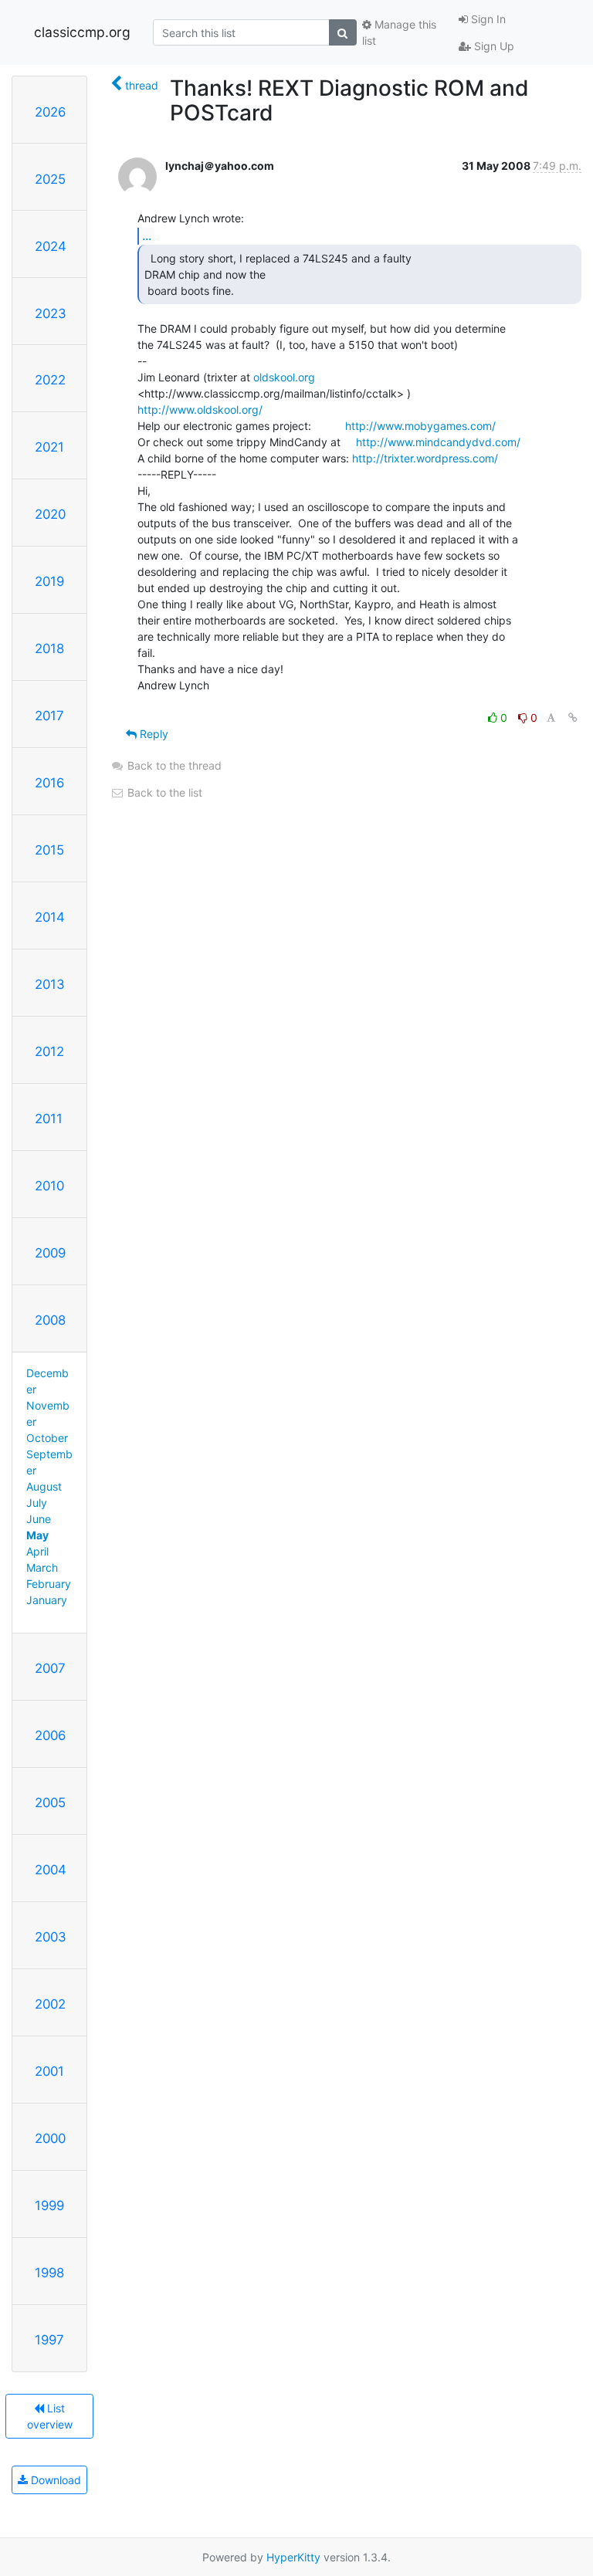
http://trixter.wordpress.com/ (425, 458)
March (42, 1567)
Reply (152, 734)
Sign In (487, 19)
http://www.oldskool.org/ (200, 410)
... (147, 235)
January (47, 1600)
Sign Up (493, 46)
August (44, 1486)
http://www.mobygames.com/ (420, 426)
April (37, 1551)
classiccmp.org (82, 32)
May (37, 1535)
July (37, 1503)
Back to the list (163, 792)
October (47, 1438)
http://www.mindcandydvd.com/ (438, 442)
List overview (50, 2416)
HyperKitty (293, 2557)
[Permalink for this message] (573, 718)
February (49, 1584)
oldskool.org (284, 377)
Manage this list (399, 32)
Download (54, 2480)
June (39, 1519)
